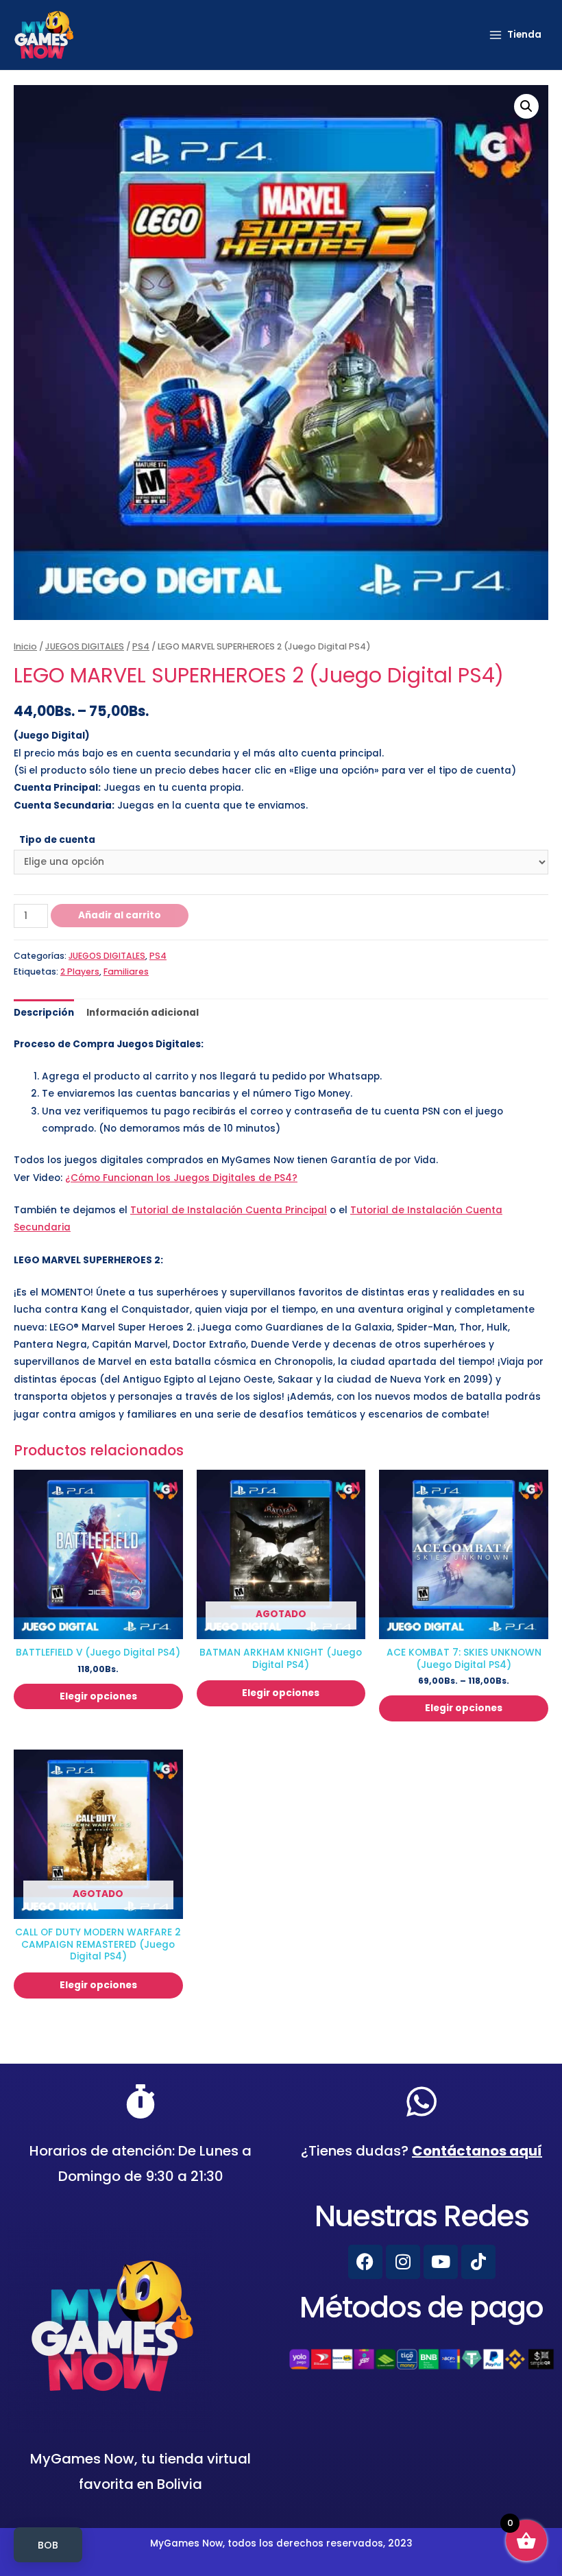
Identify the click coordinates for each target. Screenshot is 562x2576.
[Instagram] (403, 2262)
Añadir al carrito (120, 915)
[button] (526, 106)
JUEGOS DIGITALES (85, 646)
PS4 (141, 646)
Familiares (126, 971)
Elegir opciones (98, 1696)
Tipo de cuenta (57, 840)
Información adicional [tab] (143, 1013)
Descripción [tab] (44, 1013)
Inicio (25, 646)
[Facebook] (365, 2262)
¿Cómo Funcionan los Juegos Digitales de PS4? (181, 1178)
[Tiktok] (478, 2262)
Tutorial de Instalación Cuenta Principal (229, 1210)
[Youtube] (441, 2262)
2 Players (80, 971)
